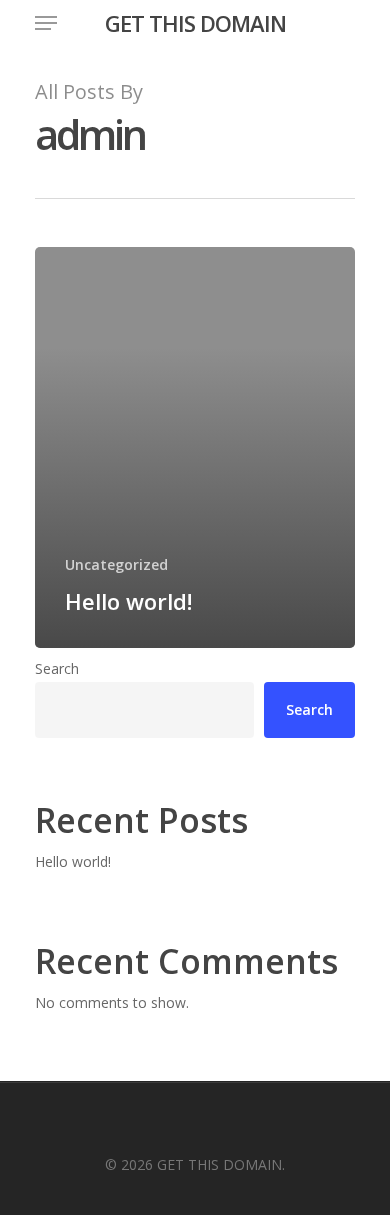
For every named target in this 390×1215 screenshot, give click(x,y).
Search (57, 668)
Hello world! (73, 861)
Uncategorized (116, 564)
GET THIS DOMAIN (195, 23)
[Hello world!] (195, 447)
